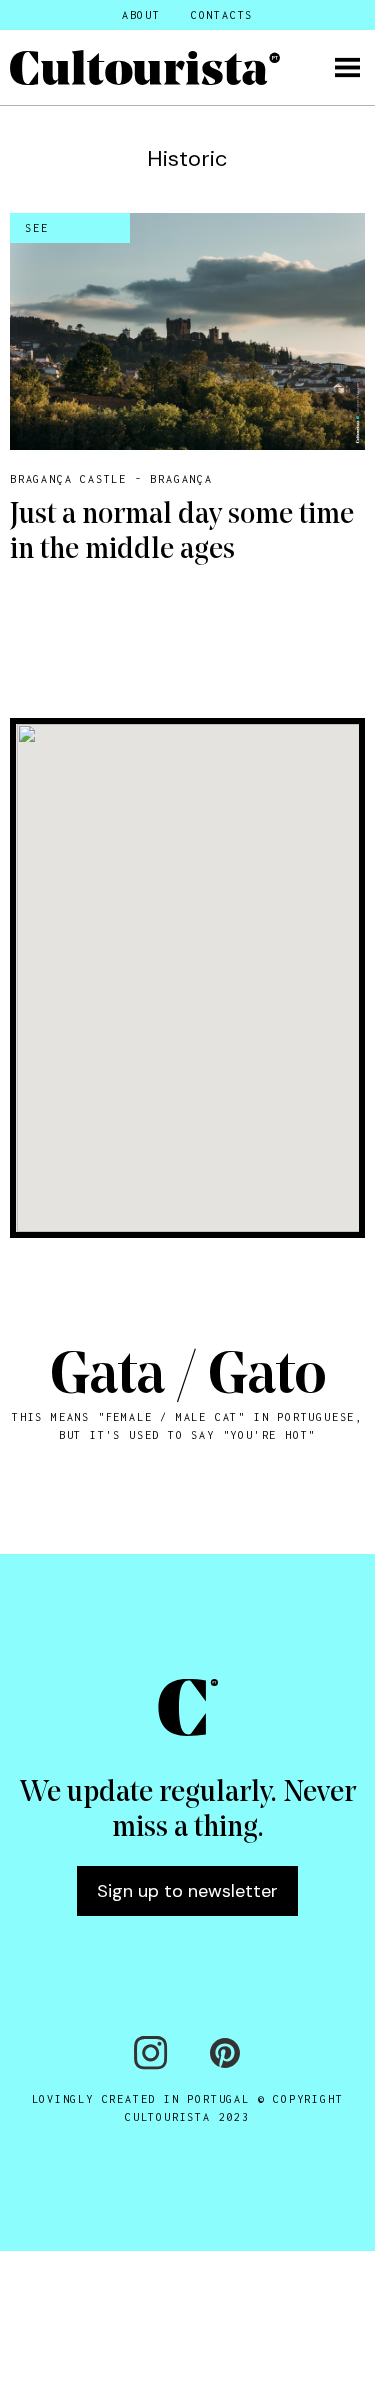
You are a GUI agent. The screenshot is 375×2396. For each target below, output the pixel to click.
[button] (347, 67)
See (36, 228)
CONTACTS (222, 15)
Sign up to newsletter (187, 1891)
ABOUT (141, 15)
